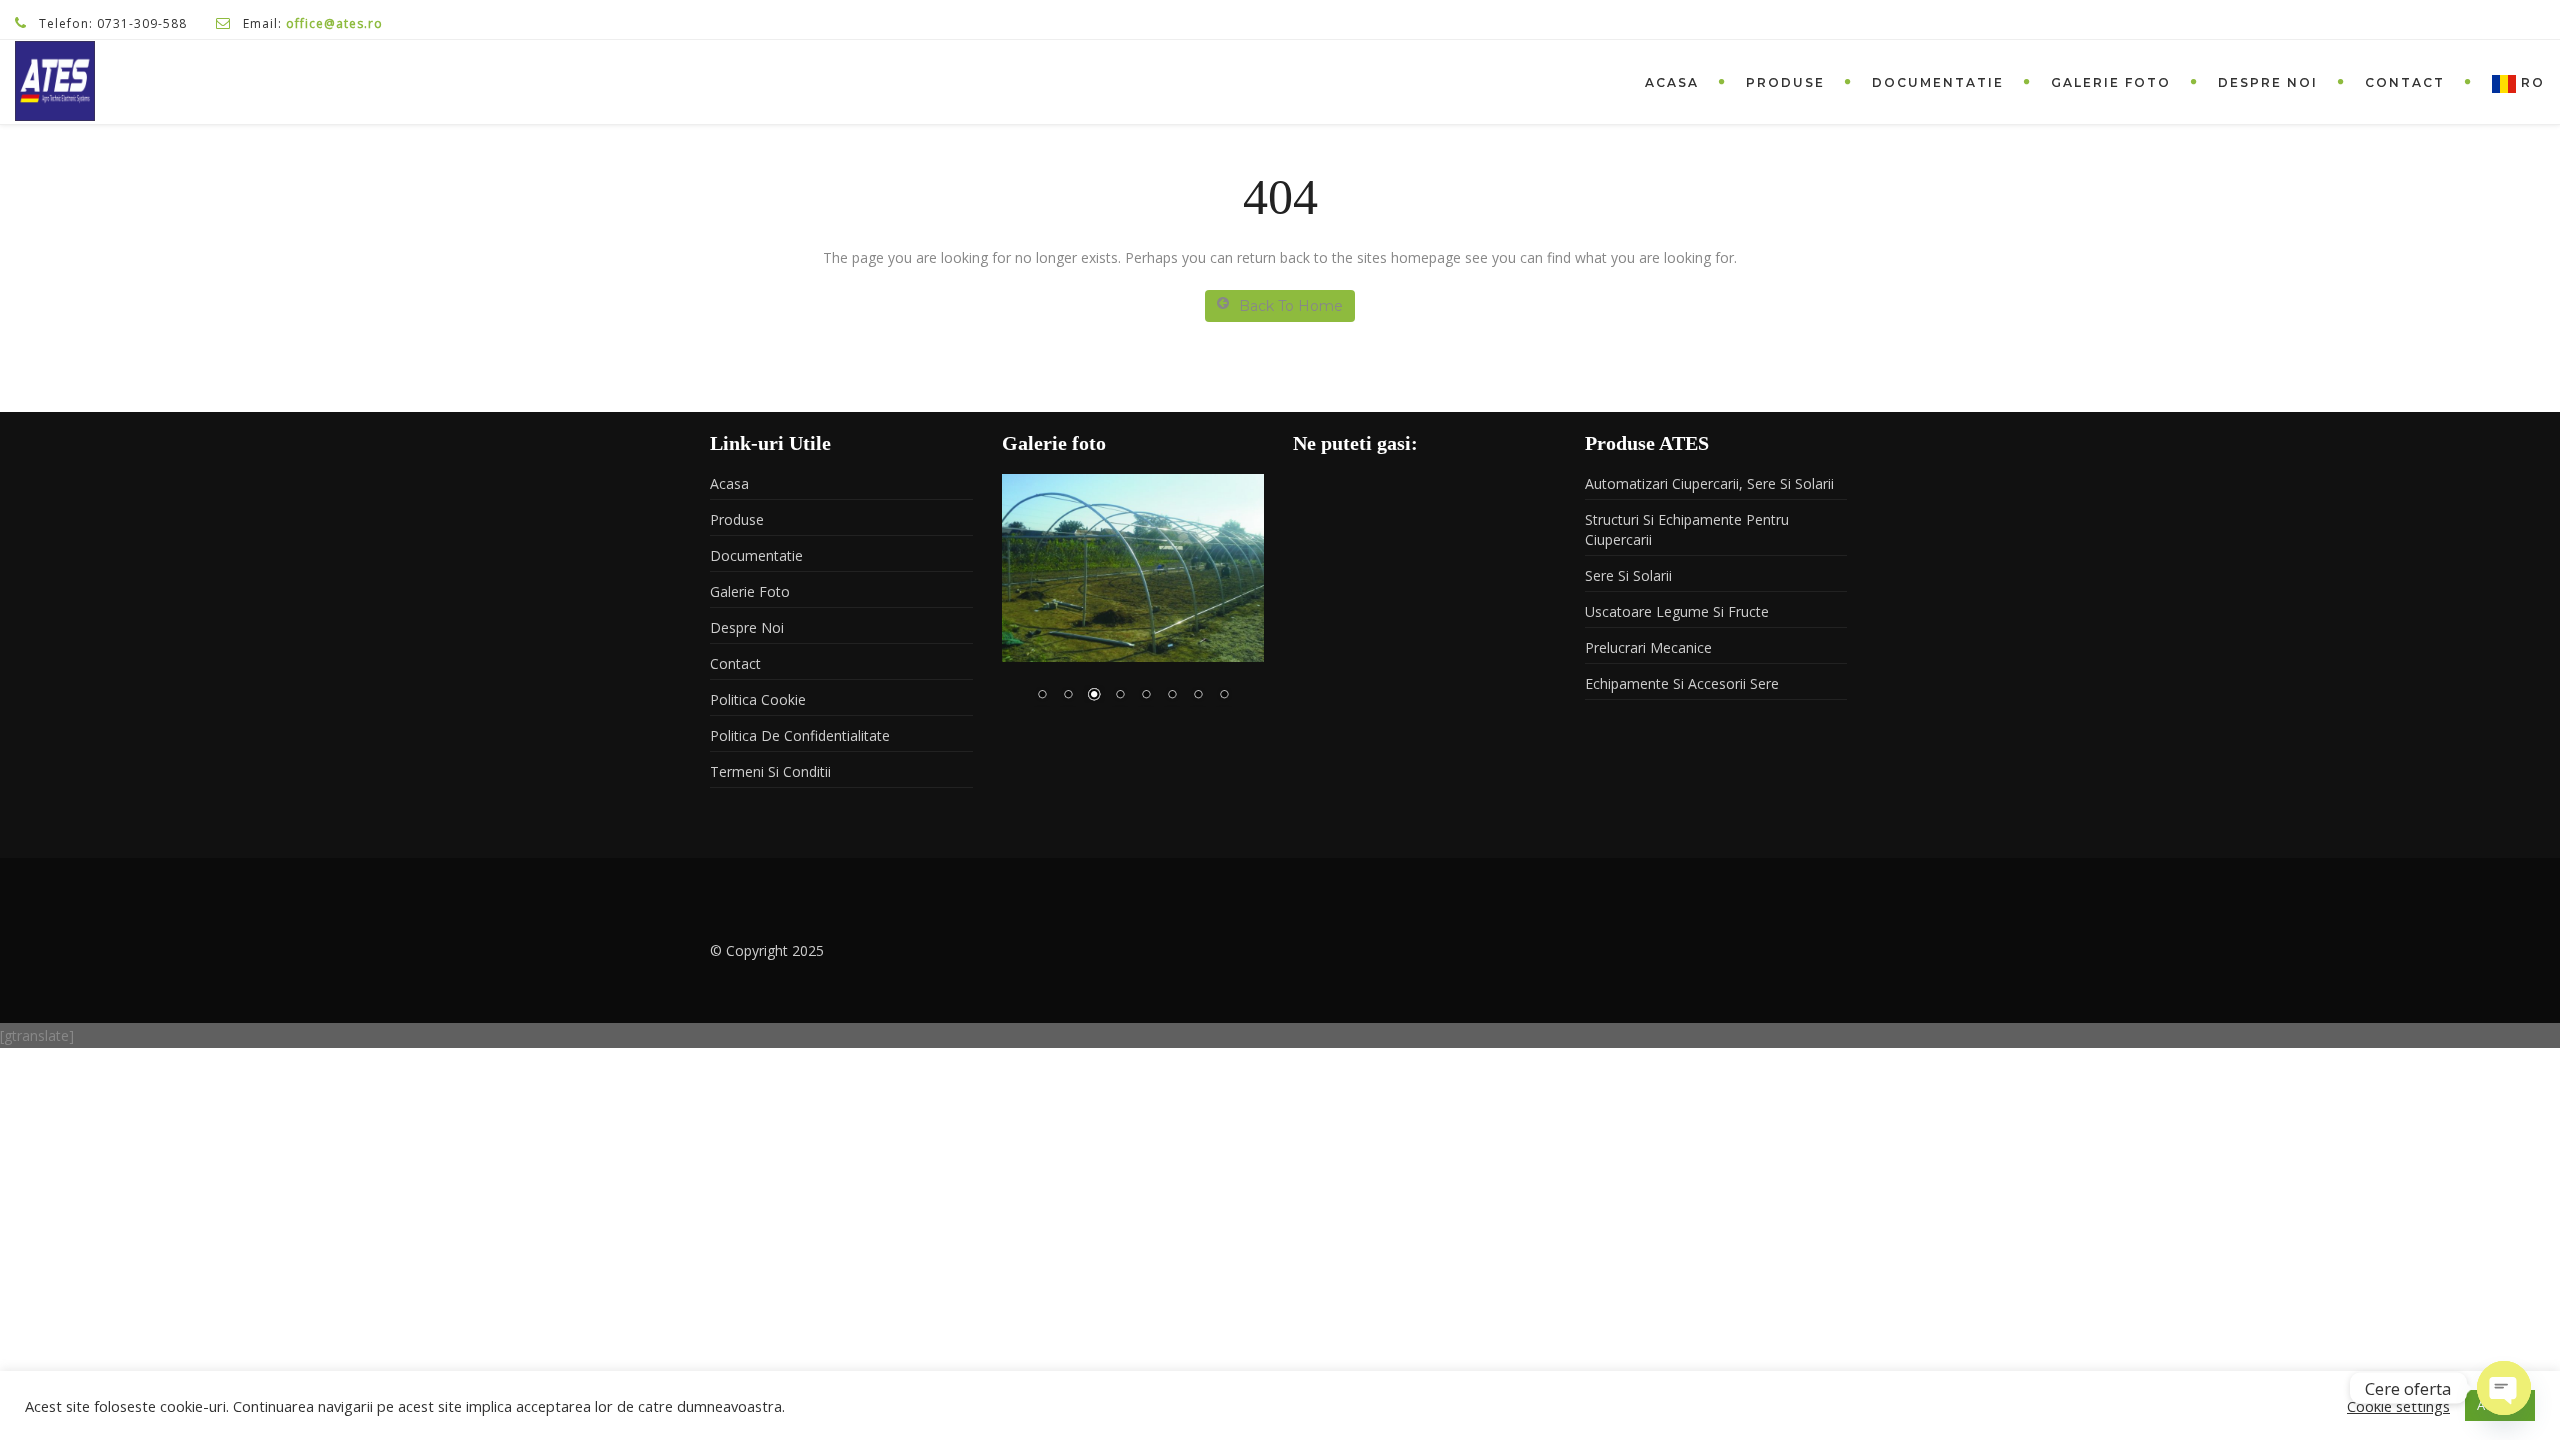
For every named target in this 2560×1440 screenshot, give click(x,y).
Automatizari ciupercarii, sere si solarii (1709, 483)
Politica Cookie (758, 699)
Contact (2405, 82)
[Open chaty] (2504, 1388)
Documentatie (1938, 82)
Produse (1785, 82)
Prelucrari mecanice (1648, 647)
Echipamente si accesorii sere (1682, 683)
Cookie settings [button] (2398, 1406)
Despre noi (2268, 82)
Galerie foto (2111, 82)
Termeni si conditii (770, 771)
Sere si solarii (1628, 575)
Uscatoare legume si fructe (1677, 611)
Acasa (1672, 82)
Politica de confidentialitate (800, 735)
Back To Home (1291, 306)
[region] (1133, 600)
